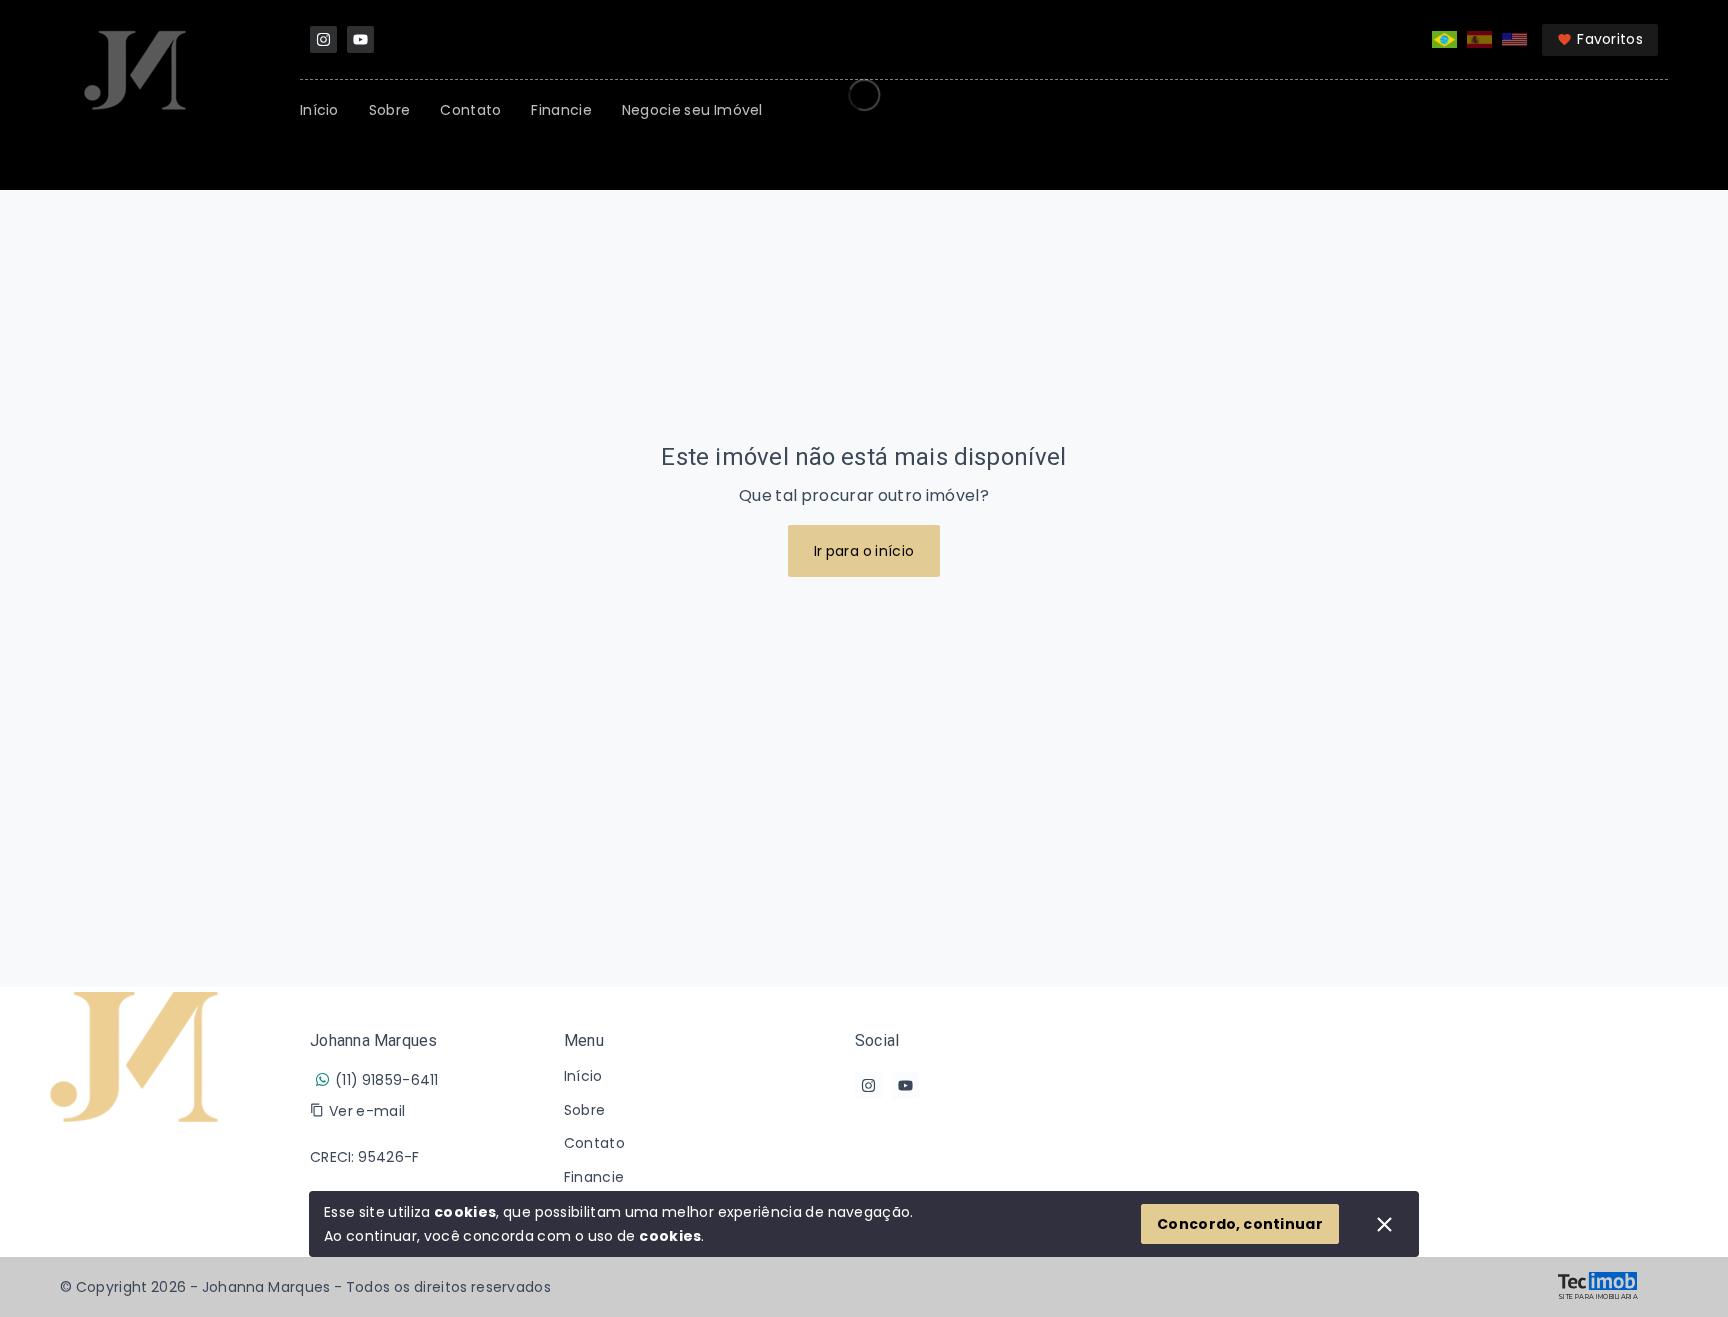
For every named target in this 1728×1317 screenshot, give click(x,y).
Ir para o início (864, 551)
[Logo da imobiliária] (135, 1122)
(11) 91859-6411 (387, 1080)
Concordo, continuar (1240, 1224)
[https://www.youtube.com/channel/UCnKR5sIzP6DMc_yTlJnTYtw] (360, 39)
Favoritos (1610, 39)
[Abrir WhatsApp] (1678, 1266)
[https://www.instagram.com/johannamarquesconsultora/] (323, 39)
